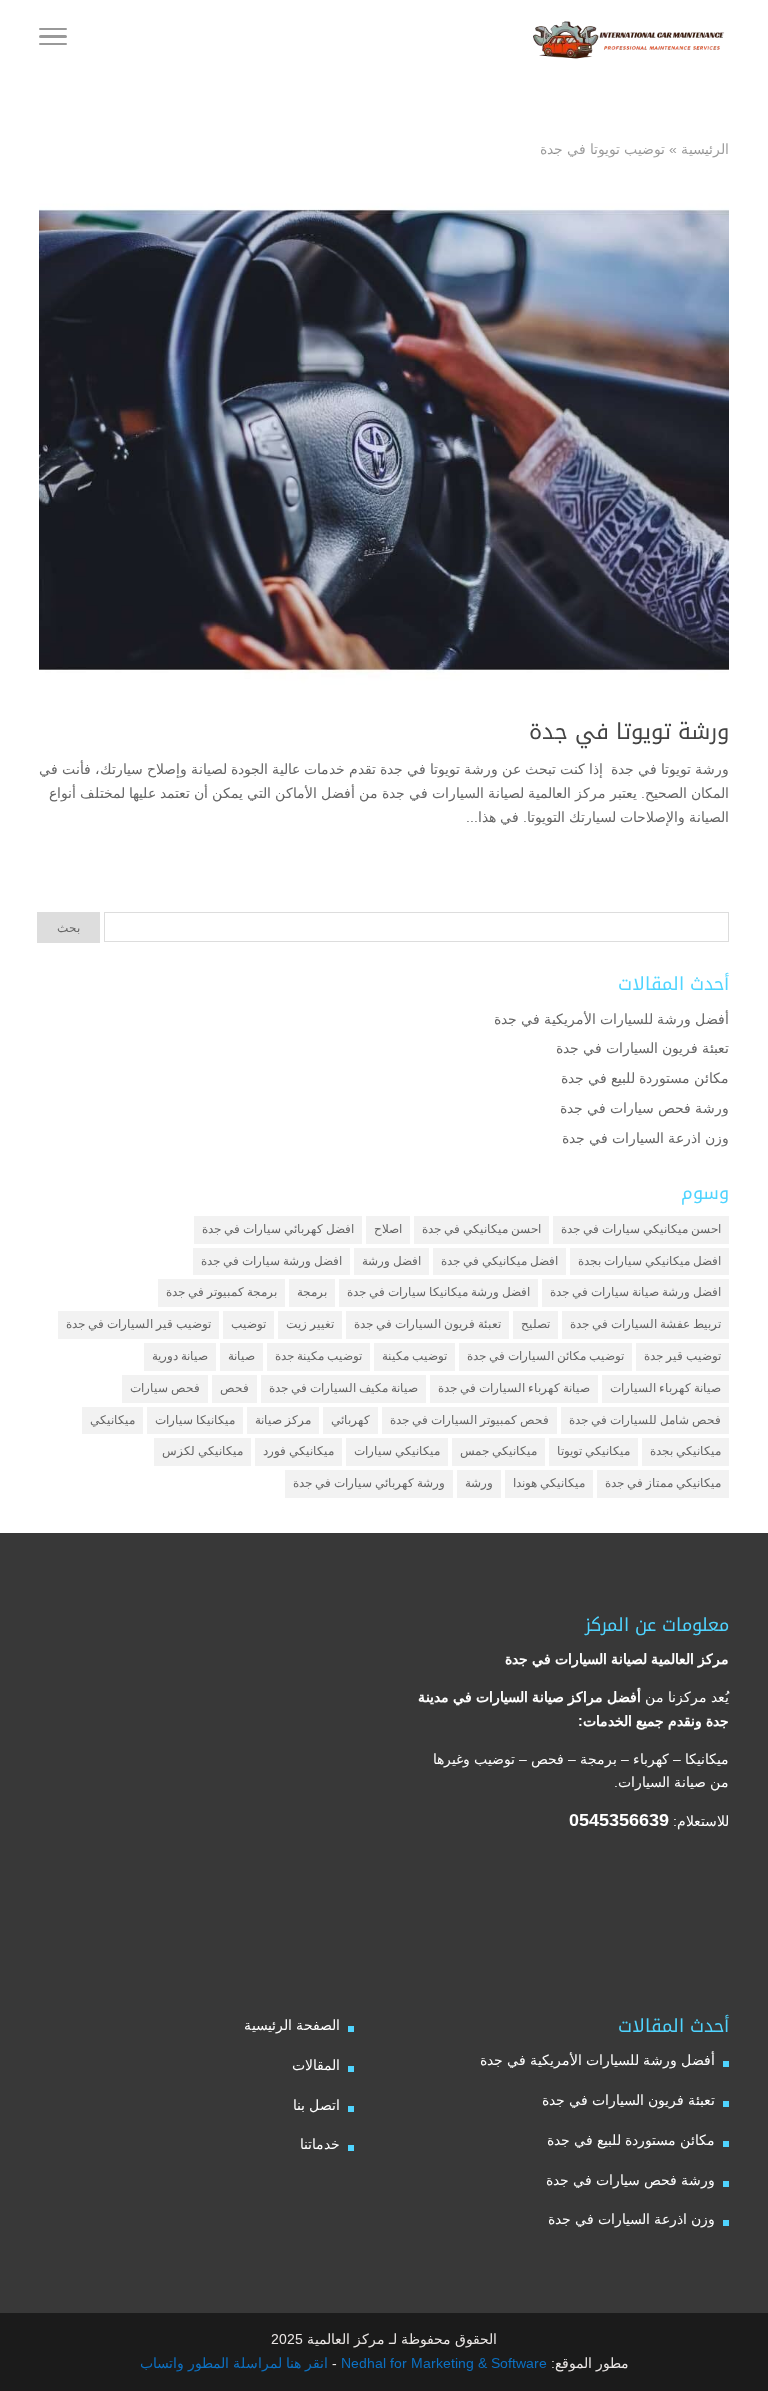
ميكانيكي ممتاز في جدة (663, 1483)
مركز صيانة (283, 1420)
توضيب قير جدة (682, 1356)
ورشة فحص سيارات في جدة (644, 1108)
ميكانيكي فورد (298, 1451)
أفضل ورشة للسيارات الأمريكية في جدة (611, 1019)
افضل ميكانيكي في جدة (499, 1261)
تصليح (535, 1324)
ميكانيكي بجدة (685, 1451)
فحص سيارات (165, 1388)
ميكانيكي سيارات (397, 1451)
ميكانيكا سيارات (195, 1420)
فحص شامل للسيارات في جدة (645, 1420)
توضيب (248, 1324)
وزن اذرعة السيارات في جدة (645, 1138)
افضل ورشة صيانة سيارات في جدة (635, 1292)
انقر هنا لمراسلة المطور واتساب (234, 2363)
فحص (234, 1388)
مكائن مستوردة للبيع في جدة (645, 1078)
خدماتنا (320, 2144)
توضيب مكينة (414, 1356)
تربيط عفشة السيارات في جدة (645, 1324)
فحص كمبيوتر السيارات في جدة (469, 1420)
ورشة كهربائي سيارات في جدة (369, 1483)
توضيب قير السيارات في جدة (138, 1324)
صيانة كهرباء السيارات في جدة (514, 1388)
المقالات (316, 2065)
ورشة (479, 1483)
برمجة (312, 1292)
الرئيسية (705, 149)
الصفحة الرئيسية (292, 2025)
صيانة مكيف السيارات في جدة (343, 1388)
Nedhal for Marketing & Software (442, 2363)
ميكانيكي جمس (498, 1451)
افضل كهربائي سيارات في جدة (278, 1229)
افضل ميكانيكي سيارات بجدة (649, 1261)
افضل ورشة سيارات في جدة (271, 1261)
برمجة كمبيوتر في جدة (221, 1292)
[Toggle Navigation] (53, 40)
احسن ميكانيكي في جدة (481, 1229)
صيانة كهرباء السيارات (665, 1388)
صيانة (241, 1356)
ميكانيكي (112, 1420)
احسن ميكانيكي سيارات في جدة (641, 1229)
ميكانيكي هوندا (549, 1483)
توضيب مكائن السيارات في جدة (545, 1356)
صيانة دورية (180, 1356)
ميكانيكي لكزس (202, 1451)
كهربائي (350, 1420)
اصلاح (388, 1229)
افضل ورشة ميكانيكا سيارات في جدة (438, 1292)
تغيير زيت (310, 1324)
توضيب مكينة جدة (318, 1356)
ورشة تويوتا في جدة (625, 732)
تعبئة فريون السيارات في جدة (642, 1048)
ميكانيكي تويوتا (593, 1451)
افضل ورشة (391, 1261)
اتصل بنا (316, 2105)
